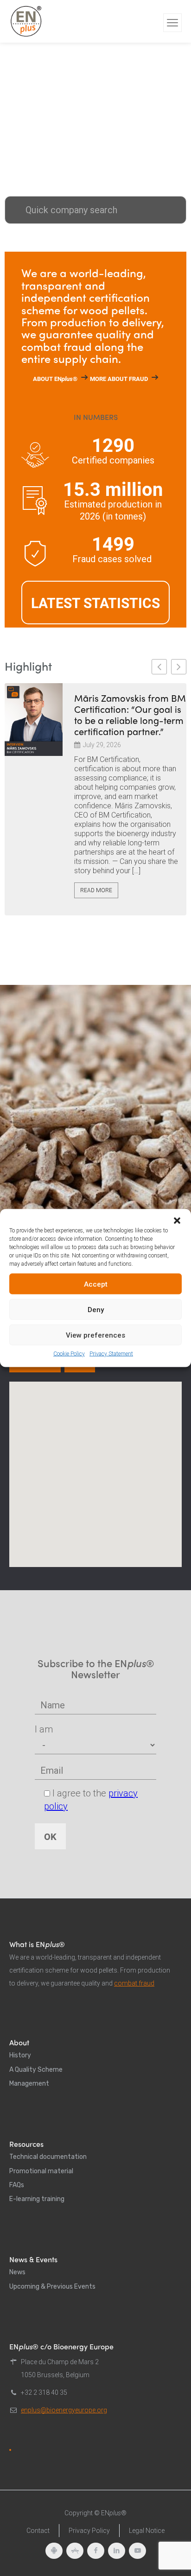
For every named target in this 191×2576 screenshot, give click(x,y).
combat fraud (134, 1983)
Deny (96, 1309)
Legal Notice (147, 2531)
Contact (38, 2531)
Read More (96, 890)
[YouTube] (137, 2551)
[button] (177, 1221)
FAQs (17, 2185)
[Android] (54, 2551)
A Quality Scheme (36, 2070)
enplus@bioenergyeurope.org (64, 2410)
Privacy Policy (89, 2531)
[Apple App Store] (75, 2551)
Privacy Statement (111, 1354)
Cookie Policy (69, 1354)
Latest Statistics (95, 603)
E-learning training (37, 2199)
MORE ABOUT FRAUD (119, 379)
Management (29, 2084)
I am (44, 1729)
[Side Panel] (172, 23)
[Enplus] (26, 21)
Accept (96, 1284)
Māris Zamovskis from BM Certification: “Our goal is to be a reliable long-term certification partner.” (130, 715)
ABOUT (55, 379)
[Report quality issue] (10, 2450)
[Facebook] (96, 2551)
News (17, 2272)
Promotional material (41, 2171)
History (20, 2055)
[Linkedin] (117, 2551)
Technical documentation (48, 2157)
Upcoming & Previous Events (52, 2287)
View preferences (95, 1335)
